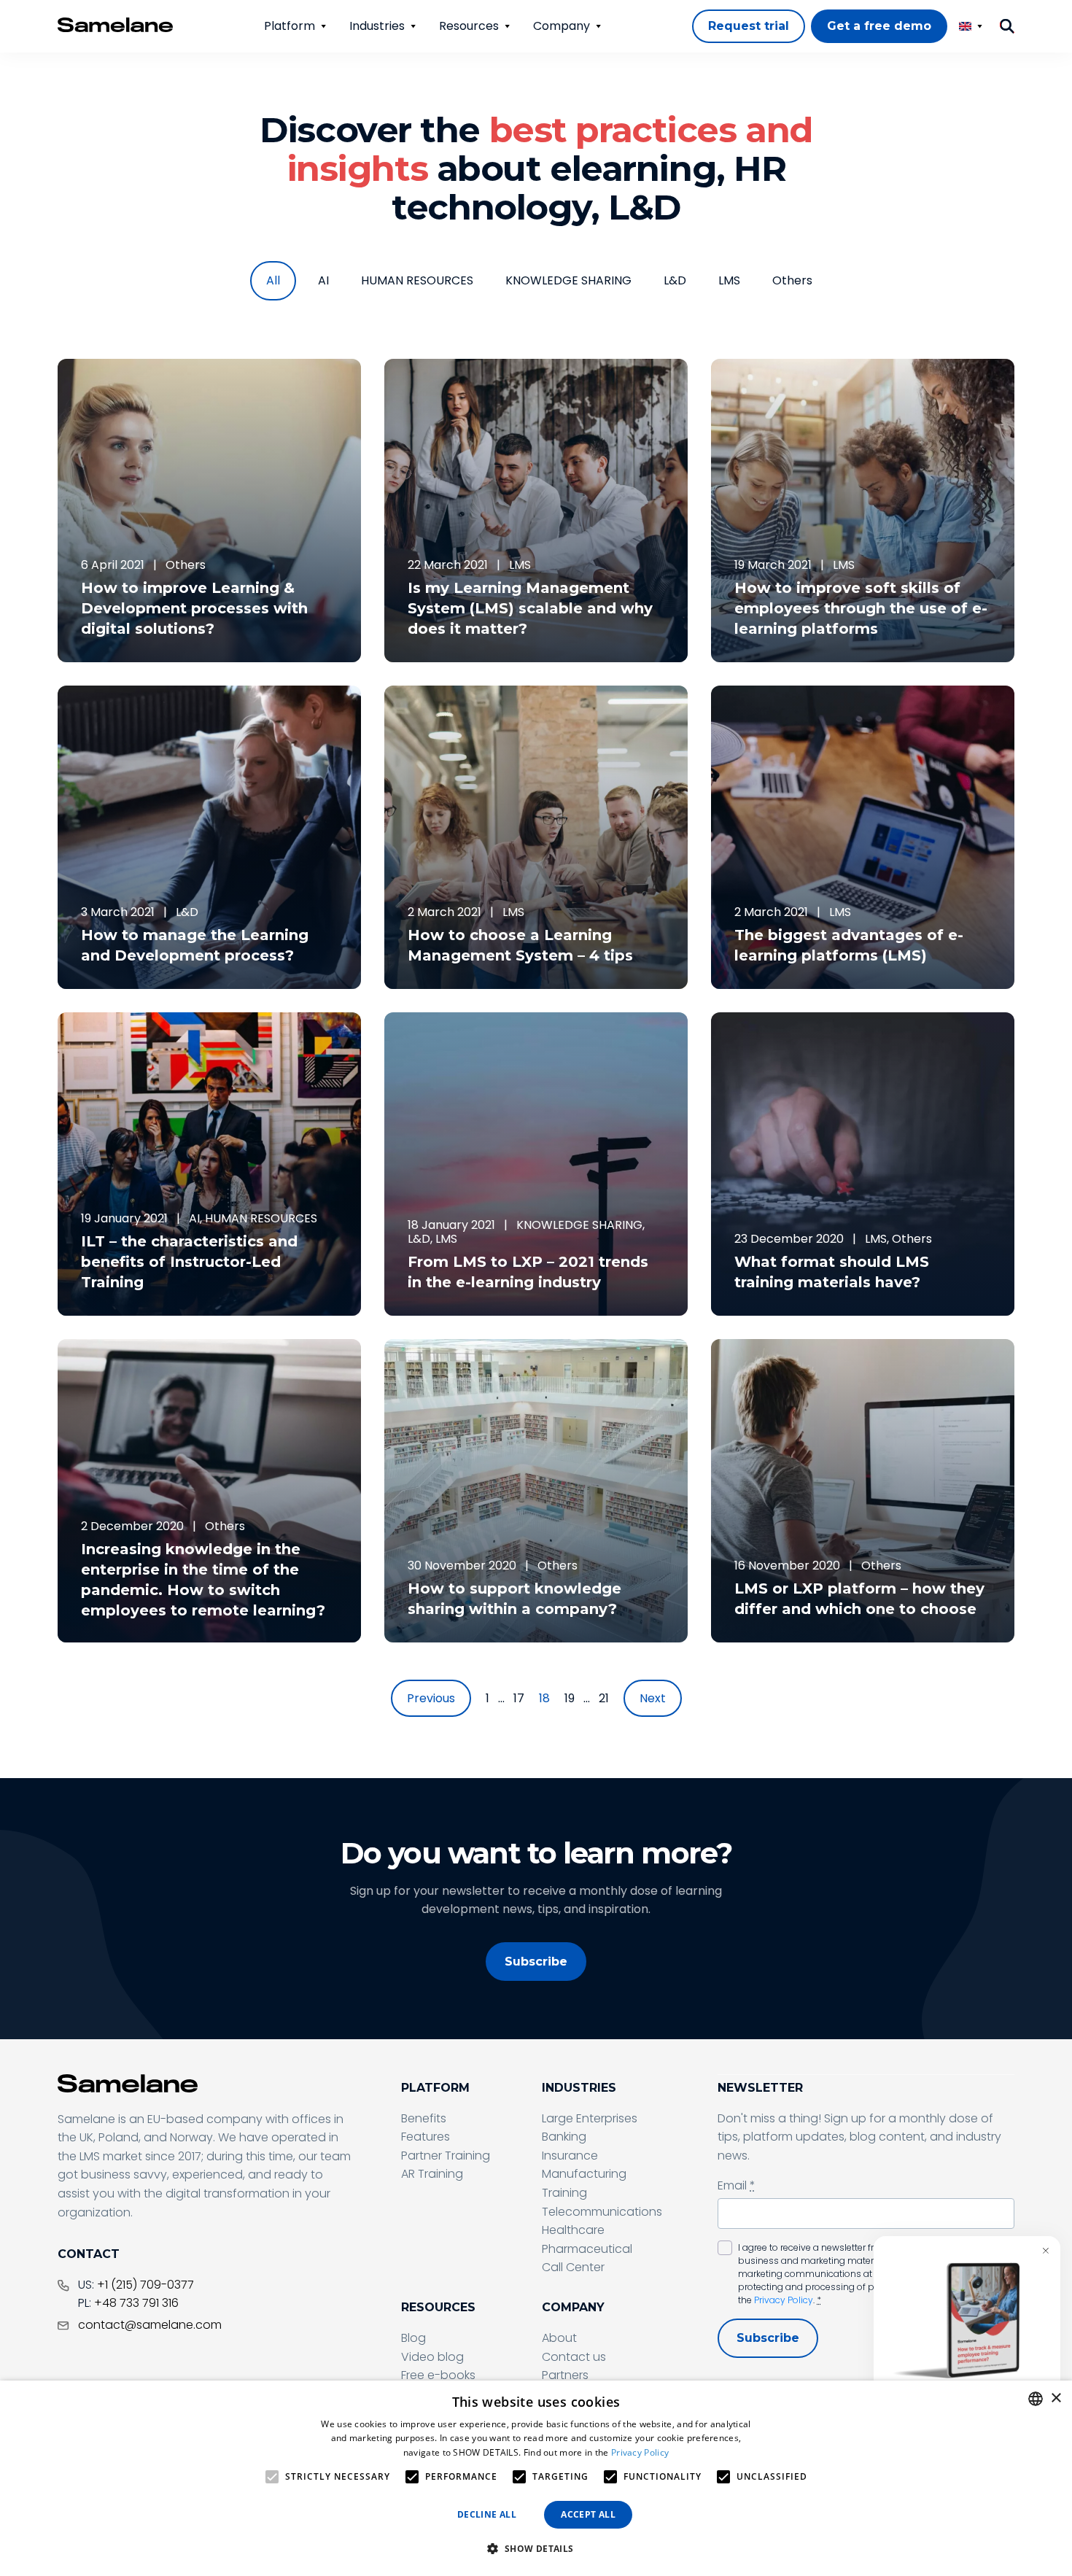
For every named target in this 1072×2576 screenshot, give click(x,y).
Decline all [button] (487, 2514)
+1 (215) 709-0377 (145, 2285)
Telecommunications (602, 2212)
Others (792, 280)
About (559, 2338)
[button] (536, 2549)
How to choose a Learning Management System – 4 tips (520, 945)
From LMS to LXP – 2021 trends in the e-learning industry (528, 1272)
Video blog (432, 2357)
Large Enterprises (590, 2118)
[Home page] (115, 25)
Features (426, 2137)
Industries (377, 26)
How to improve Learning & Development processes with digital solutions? (194, 608)
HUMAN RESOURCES (417, 280)
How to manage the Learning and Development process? (195, 945)
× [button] (1056, 2398)
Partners (565, 2375)
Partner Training (446, 2156)
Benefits (424, 2118)
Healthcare (573, 2230)
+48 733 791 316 (136, 2303)
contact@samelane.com (150, 2325)
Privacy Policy (784, 2300)
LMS (729, 280)
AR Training (432, 2174)
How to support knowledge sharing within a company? (514, 1599)
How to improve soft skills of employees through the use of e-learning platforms (861, 608)
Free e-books (438, 2375)
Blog (413, 2338)
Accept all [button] (588, 2514)
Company (562, 26)
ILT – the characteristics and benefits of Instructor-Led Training (189, 1262)
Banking (564, 2137)
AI (323, 280)
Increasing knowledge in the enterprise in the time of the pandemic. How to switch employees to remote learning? (203, 1580)
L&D (675, 280)
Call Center (573, 2267)
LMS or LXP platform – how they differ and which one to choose (859, 1599)
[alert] (536, 2478)
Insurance (570, 2156)
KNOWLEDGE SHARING (568, 280)
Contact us (574, 2357)
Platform (290, 26)
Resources (469, 26)
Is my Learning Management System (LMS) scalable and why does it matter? (530, 608)
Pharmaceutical (587, 2249)
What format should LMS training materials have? (832, 1272)
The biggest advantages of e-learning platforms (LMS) (849, 945)
